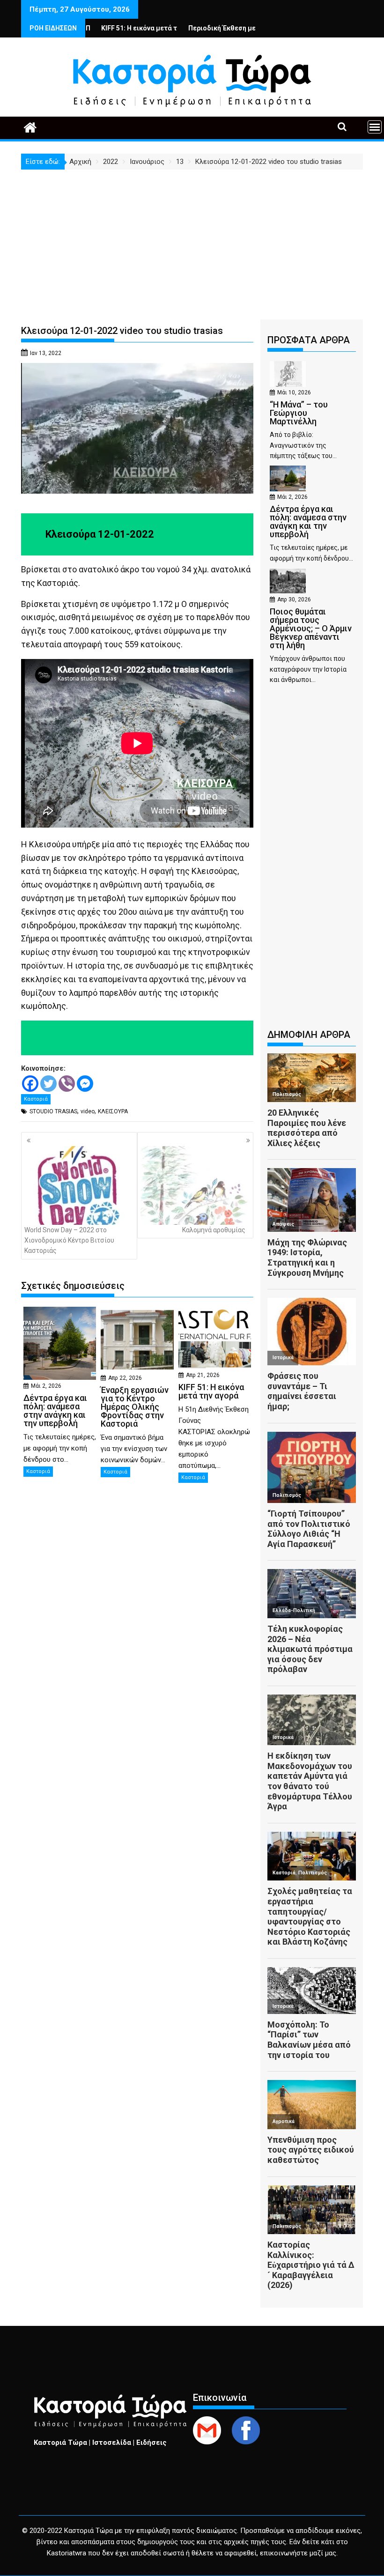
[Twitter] (48, 1084)
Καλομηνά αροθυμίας (214, 1230)
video (88, 1111)
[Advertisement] (192, 240)
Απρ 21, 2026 (203, 1375)
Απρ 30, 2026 (294, 600)
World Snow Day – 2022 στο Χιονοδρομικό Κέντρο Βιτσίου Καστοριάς (69, 1240)
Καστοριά (36, 1099)
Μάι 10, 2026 (294, 392)
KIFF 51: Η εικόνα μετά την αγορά (97, 28)
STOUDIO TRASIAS (53, 1111)
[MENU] (375, 127)
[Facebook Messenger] (85, 1084)
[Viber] (67, 1084)
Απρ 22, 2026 (125, 1378)
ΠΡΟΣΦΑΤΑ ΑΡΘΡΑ (309, 340)
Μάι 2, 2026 (46, 1386)
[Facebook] (30, 1084)
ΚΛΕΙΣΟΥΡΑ (113, 1111)
